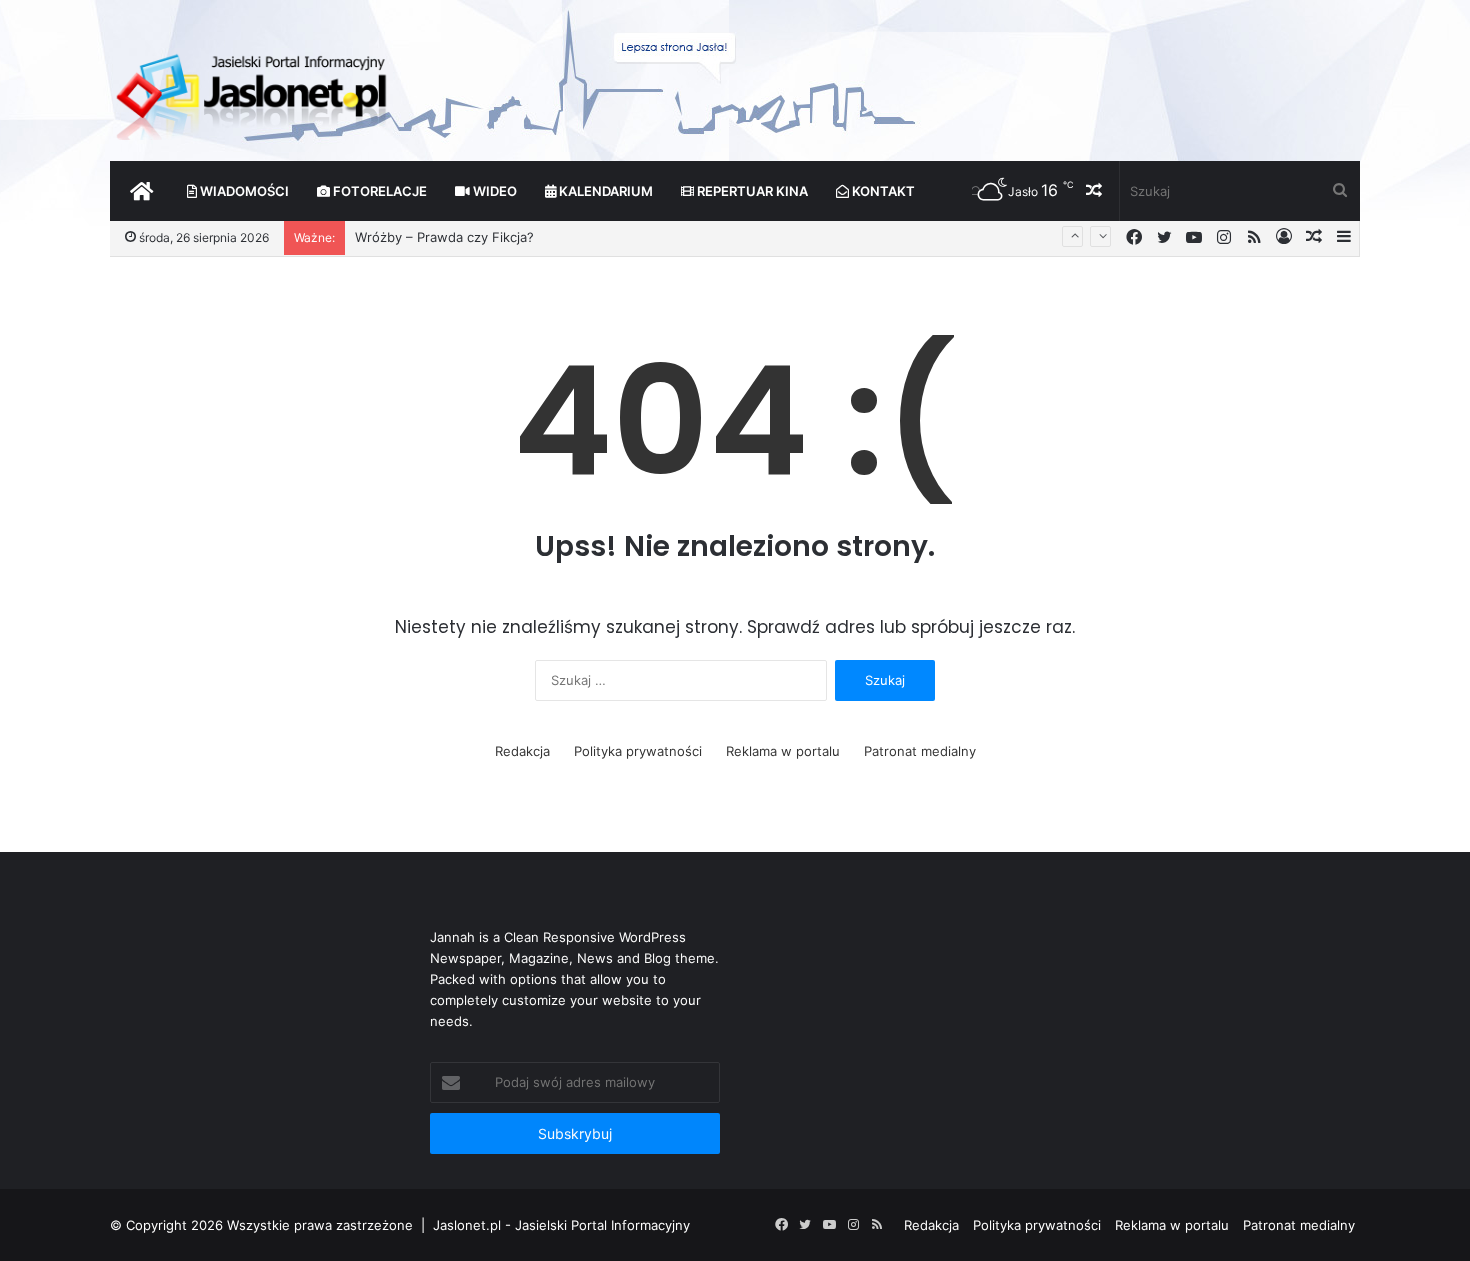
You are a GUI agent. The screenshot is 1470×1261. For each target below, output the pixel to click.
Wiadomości (243, 191)
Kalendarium (604, 191)
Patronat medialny (920, 751)
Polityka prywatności (638, 751)
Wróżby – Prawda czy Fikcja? (444, 232)
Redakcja (522, 751)
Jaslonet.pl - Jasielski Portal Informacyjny (561, 1225)
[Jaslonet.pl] (254, 90)
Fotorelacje (378, 191)
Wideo (493, 191)
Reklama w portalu (783, 751)
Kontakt (882, 191)
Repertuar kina (751, 191)
